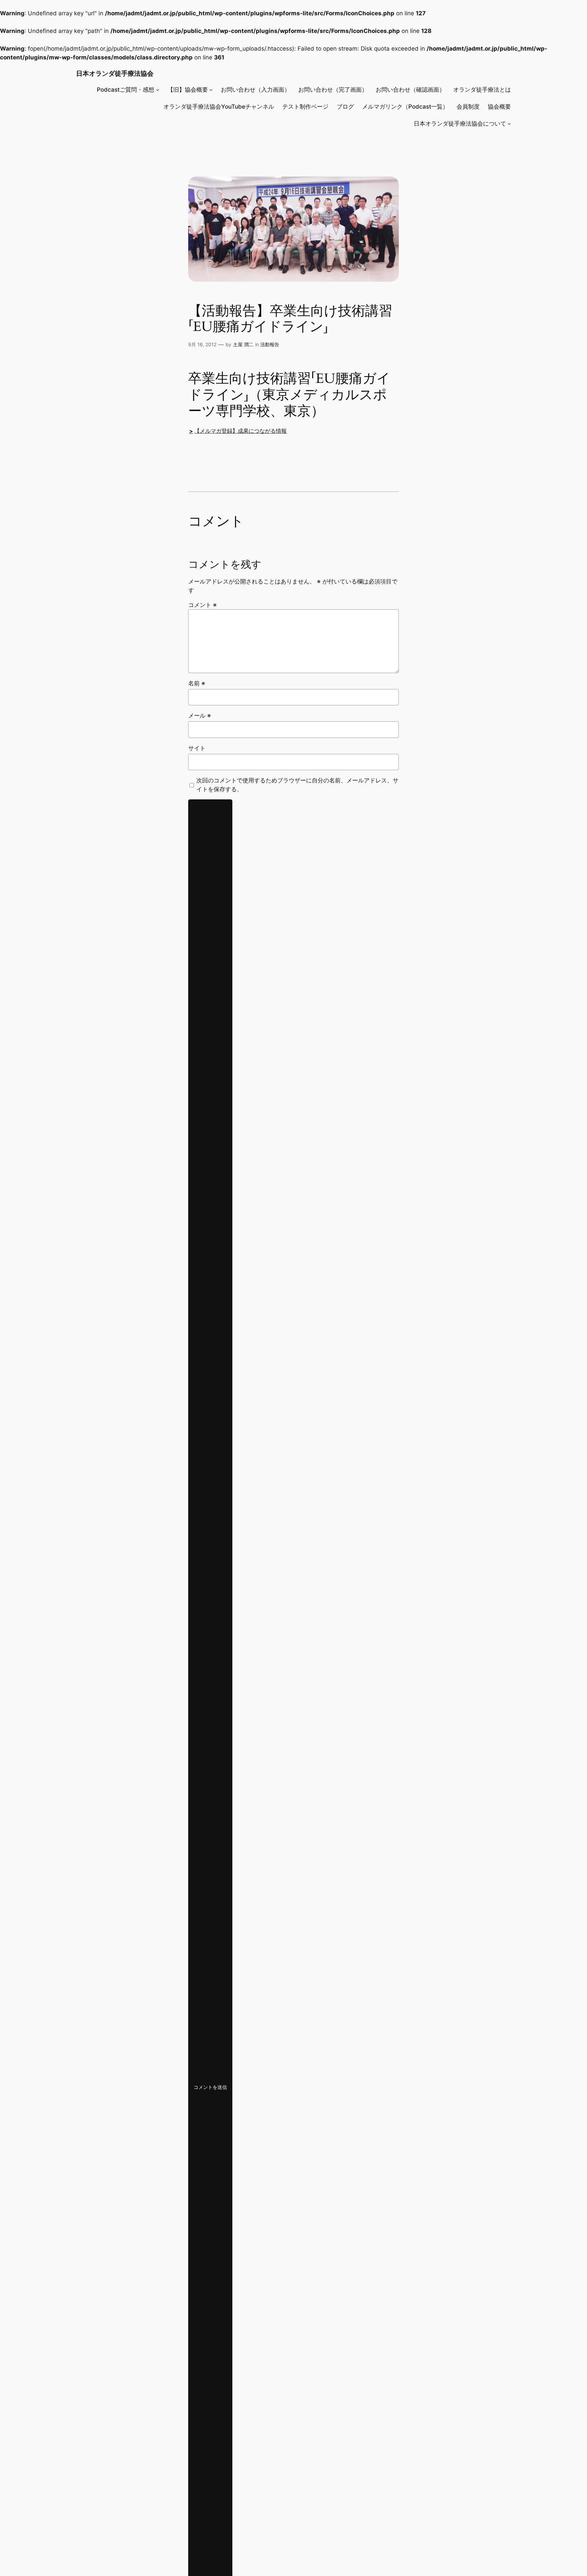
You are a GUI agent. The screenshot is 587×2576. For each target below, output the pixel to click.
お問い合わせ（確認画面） (410, 90)
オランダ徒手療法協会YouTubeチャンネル (219, 107)
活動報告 (270, 344)
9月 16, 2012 (202, 344)
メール (200, 716)
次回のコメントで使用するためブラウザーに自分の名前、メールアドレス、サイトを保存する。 (297, 785)
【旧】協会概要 (188, 90)
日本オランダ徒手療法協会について (460, 124)
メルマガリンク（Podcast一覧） (405, 107)
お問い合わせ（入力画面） (255, 90)
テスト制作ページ (305, 107)
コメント (202, 605)
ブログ (345, 107)
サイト (197, 748)
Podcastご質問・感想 (126, 90)
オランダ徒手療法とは (482, 90)
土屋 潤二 (243, 344)
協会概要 (499, 107)
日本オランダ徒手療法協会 (115, 73)
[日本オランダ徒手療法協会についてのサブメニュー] (509, 124)
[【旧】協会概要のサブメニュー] (211, 90)
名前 (197, 683)
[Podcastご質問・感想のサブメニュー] (158, 90)
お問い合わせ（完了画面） (333, 90)
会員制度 (468, 107)
